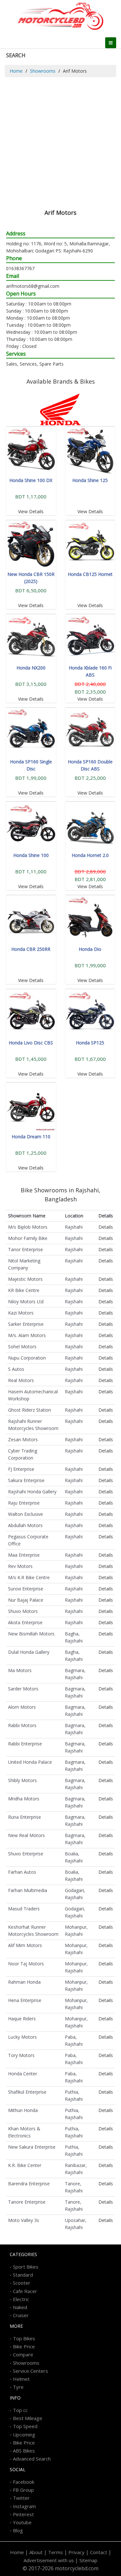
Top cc (20, 2410)
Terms (55, 2552)
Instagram (24, 2506)
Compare (23, 2354)
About (36, 2552)
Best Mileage (28, 2418)
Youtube (22, 2522)
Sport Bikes (26, 2267)
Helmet (21, 2379)
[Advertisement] (60, 141)
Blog (18, 2530)
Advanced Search (32, 2459)
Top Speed (25, 2426)
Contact (99, 2552)
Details (106, 1227)
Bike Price (24, 2346)
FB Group (23, 2490)
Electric (21, 2299)
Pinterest (23, 2514)
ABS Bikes (24, 2451)
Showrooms (43, 71)
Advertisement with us (49, 2560)
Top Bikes (24, 2338)
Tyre (18, 2387)
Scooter (22, 2283)
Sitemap (88, 2560)
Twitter (21, 2498)
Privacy (76, 2552)
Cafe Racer (25, 2291)
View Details (31, 511)
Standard (23, 2275)
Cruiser (21, 2315)
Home (16, 71)
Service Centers (30, 2371)
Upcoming (24, 2435)
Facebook (24, 2482)
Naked (20, 2307)
